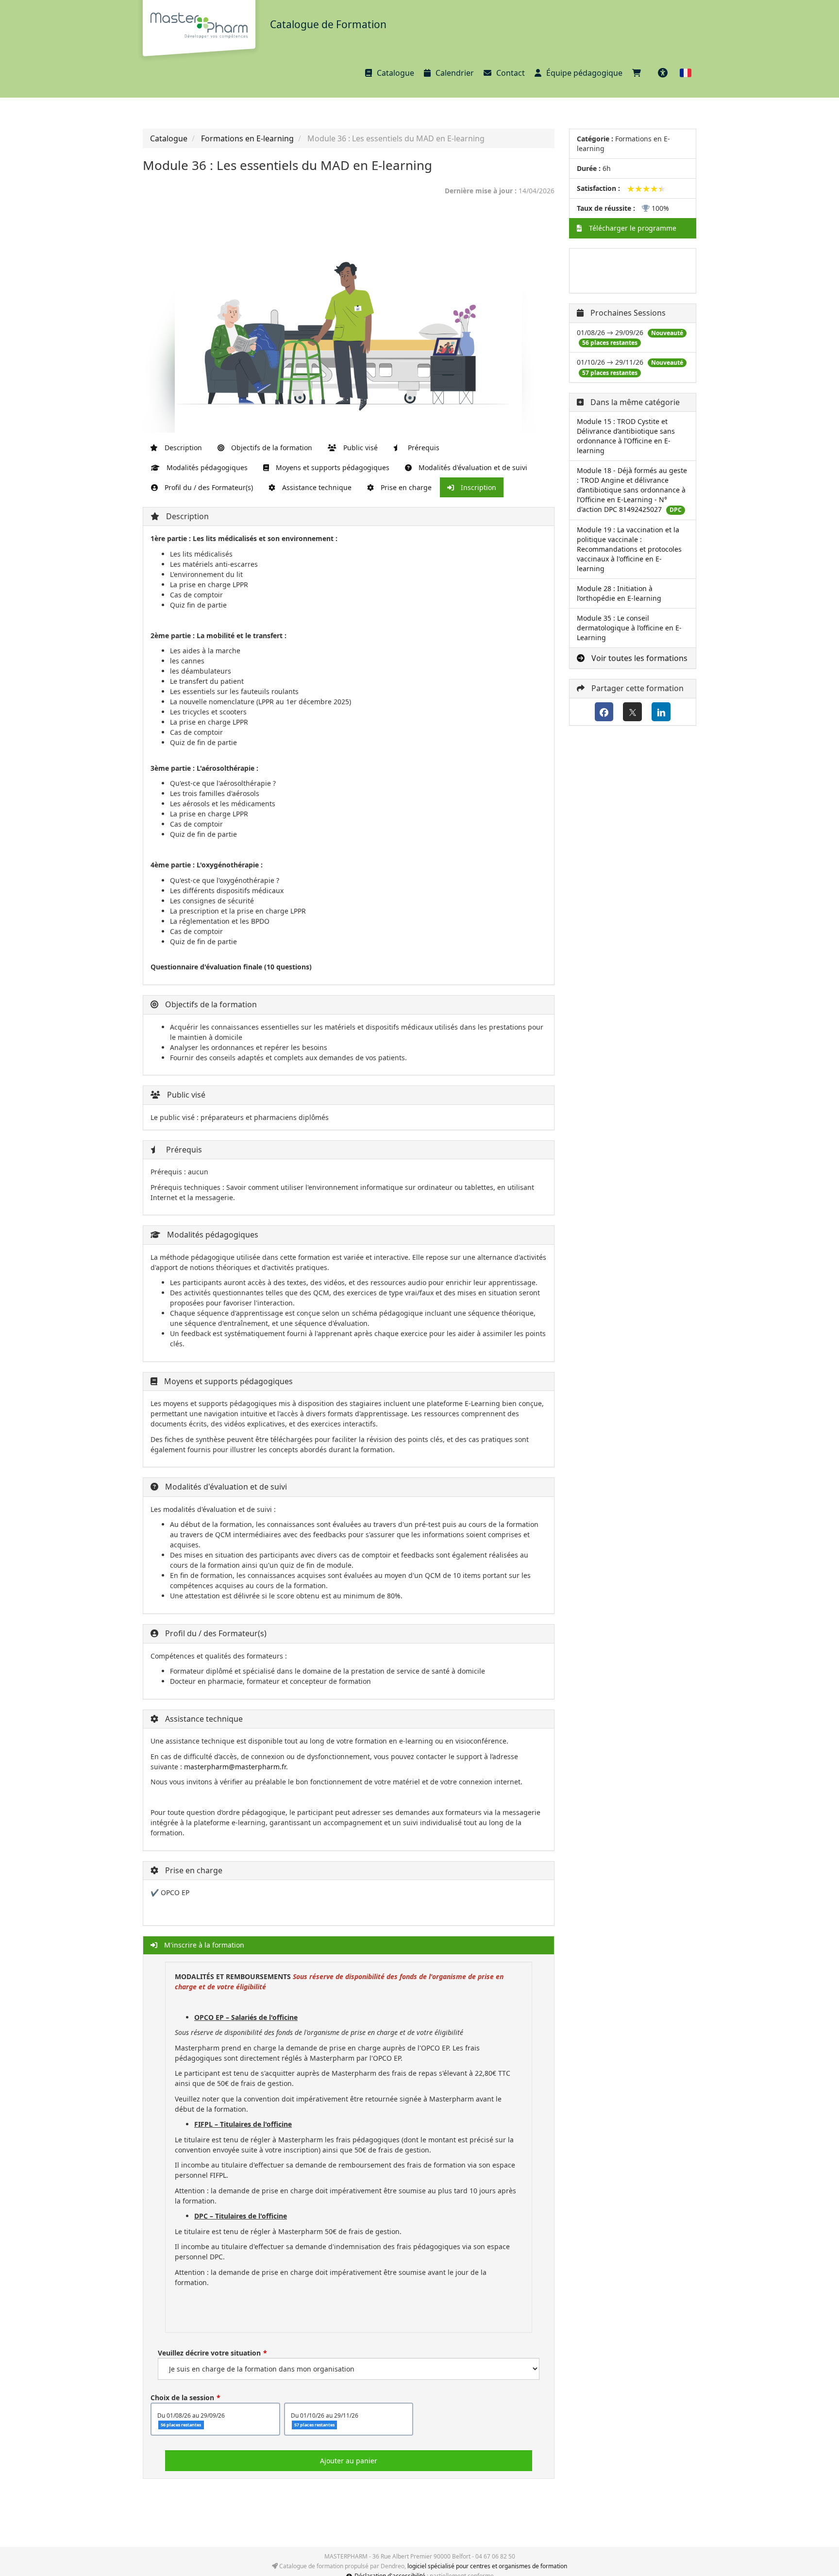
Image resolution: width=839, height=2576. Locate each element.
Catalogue (395, 73)
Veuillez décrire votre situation (209, 2353)
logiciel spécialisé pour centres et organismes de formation (487, 2566)
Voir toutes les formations (638, 658)
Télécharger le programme (632, 228)
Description (182, 448)
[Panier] (639, 73)
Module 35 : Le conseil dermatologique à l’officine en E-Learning (629, 628)
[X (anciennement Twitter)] (632, 712)
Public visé (360, 448)
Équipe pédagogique (584, 73)
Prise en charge (405, 487)
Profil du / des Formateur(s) (208, 487)
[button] (686, 73)
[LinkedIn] (661, 712)
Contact (511, 73)
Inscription (478, 487)
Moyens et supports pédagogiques (332, 467)
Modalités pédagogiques (206, 467)
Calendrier (455, 73)
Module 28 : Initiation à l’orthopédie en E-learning (619, 593)
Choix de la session (182, 2398)
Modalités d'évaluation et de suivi (472, 467)
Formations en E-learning (247, 138)
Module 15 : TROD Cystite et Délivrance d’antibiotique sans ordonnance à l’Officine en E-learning (626, 436)
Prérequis (423, 448)
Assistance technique (316, 487)
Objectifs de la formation (271, 448)
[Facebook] (604, 712)
